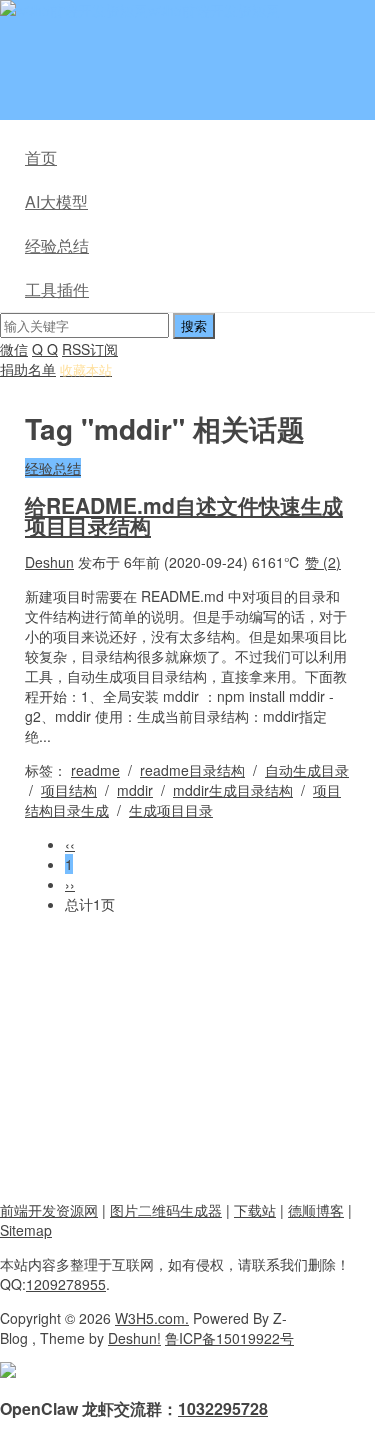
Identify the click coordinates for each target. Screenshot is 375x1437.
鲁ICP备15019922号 (229, 1338)
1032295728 (223, 1408)
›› (70, 884)
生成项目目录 (171, 810)
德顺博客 (316, 1210)
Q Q (45, 349)
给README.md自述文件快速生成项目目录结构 (184, 515)
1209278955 (66, 1284)
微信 (14, 349)
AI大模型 (56, 201)
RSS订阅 (90, 349)
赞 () (323, 562)
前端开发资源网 (49, 1210)
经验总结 (57, 245)
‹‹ (70, 844)
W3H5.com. (152, 1318)
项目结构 (69, 790)
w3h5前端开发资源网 (214, 10)
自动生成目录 (307, 770)
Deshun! (134, 1338)
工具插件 (57, 289)
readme (95, 770)
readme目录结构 (192, 770)
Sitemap (26, 1230)
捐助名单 (28, 369)
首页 (41, 157)
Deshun (49, 562)
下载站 (255, 1210)
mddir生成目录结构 (233, 790)
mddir (135, 790)
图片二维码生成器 (166, 1210)
